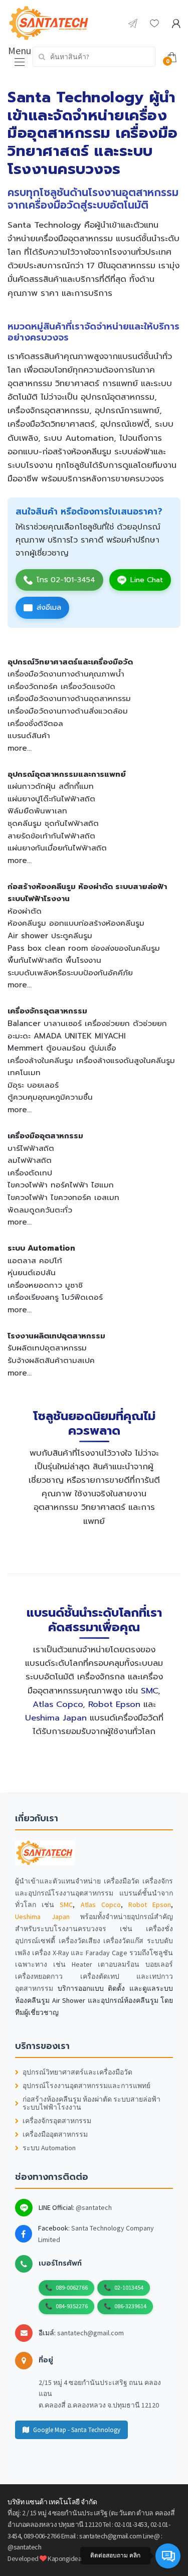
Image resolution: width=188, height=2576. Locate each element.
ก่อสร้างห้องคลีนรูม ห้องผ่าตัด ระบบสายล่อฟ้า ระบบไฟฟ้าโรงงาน (91, 2104)
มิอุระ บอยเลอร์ (33, 1085)
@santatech (94, 2207)
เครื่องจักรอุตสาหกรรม (47, 1011)
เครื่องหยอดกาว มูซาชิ (45, 1285)
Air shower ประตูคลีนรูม (50, 935)
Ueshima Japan (56, 1718)
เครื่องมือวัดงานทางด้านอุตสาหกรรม (69, 698)
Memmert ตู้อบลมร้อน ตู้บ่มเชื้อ (62, 1048)
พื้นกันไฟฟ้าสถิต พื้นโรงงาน (54, 960)
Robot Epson (114, 1704)
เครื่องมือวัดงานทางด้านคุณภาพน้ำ (66, 674)
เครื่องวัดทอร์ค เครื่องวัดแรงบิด (61, 686)
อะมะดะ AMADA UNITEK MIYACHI (67, 1036)
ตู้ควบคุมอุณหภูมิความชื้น (50, 1097)
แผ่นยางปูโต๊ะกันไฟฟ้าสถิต (51, 799)
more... (20, 748)
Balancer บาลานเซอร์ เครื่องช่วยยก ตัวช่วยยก (87, 1023)
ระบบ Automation (41, 1248)
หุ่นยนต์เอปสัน (32, 1272)
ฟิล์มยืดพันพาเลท (37, 811)
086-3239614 (130, 2306)
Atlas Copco (58, 1704)
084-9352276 (72, 2306)
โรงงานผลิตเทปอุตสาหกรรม (56, 1336)
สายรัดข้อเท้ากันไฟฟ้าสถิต (51, 836)
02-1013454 (129, 2287)
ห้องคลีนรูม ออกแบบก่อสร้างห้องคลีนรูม (76, 923)
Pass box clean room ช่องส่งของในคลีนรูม (84, 948)
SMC (149, 1691)
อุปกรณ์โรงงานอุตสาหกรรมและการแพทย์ (86, 2086)
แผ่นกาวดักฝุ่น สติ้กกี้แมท (51, 786)
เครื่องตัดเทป (30, 1173)
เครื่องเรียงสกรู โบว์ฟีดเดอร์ (55, 1297)
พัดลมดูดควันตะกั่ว (40, 1210)
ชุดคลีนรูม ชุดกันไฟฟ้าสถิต (53, 823)
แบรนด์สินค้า (29, 735)
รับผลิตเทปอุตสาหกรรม (47, 1348)
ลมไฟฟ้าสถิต (30, 1160)
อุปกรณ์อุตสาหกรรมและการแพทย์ (67, 774)
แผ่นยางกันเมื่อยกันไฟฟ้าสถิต (57, 848)
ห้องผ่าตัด (25, 911)
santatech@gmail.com (90, 2333)
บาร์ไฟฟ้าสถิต (31, 1148)
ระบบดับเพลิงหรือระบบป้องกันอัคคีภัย (70, 973)
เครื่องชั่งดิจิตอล (35, 723)
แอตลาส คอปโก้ (35, 1260)
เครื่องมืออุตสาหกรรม (45, 1136)
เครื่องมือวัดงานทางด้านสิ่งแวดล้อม (68, 711)
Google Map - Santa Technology (77, 2430)
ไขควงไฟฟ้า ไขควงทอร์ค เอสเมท (63, 1197)
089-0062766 (72, 2287)
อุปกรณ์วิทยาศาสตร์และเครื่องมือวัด (70, 662)
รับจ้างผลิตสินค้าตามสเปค (51, 1360)
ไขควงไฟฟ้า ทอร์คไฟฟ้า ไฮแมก (61, 1185)
